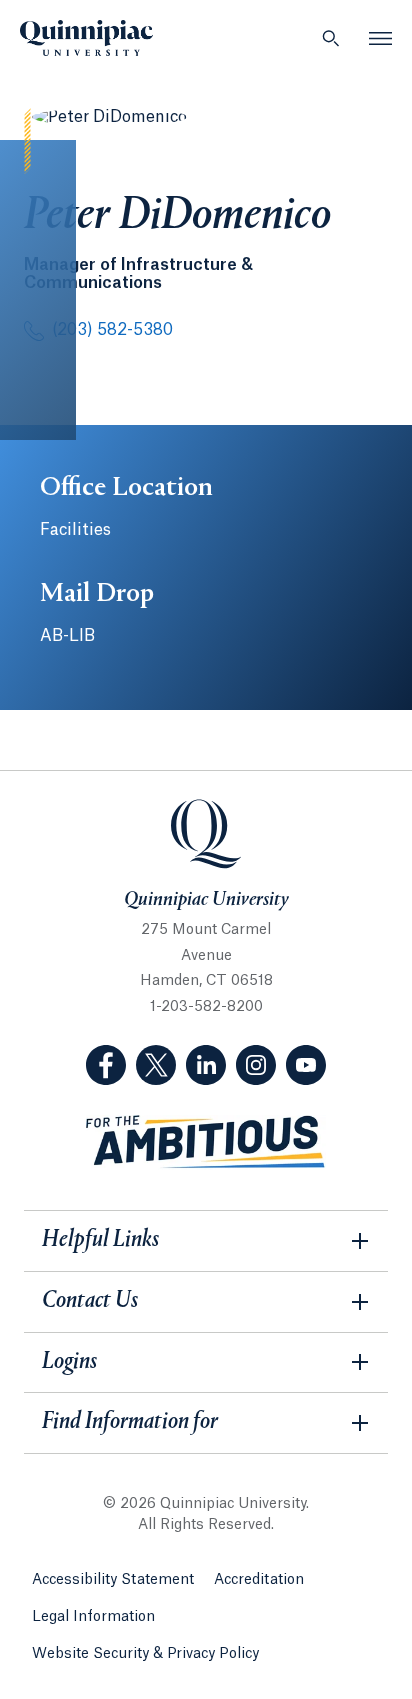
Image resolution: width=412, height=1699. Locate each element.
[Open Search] (331, 38)
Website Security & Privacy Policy (145, 1654)
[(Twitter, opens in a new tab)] (156, 1065)
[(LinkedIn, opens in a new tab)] (206, 1065)
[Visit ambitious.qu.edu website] (206, 1142)
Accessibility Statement (113, 1580)
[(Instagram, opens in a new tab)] (256, 1065)
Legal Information (93, 1617)
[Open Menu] (381, 38)
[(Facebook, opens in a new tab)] (106, 1065)
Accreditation (259, 1580)
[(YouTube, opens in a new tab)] (306, 1065)
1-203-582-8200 (206, 1007)
